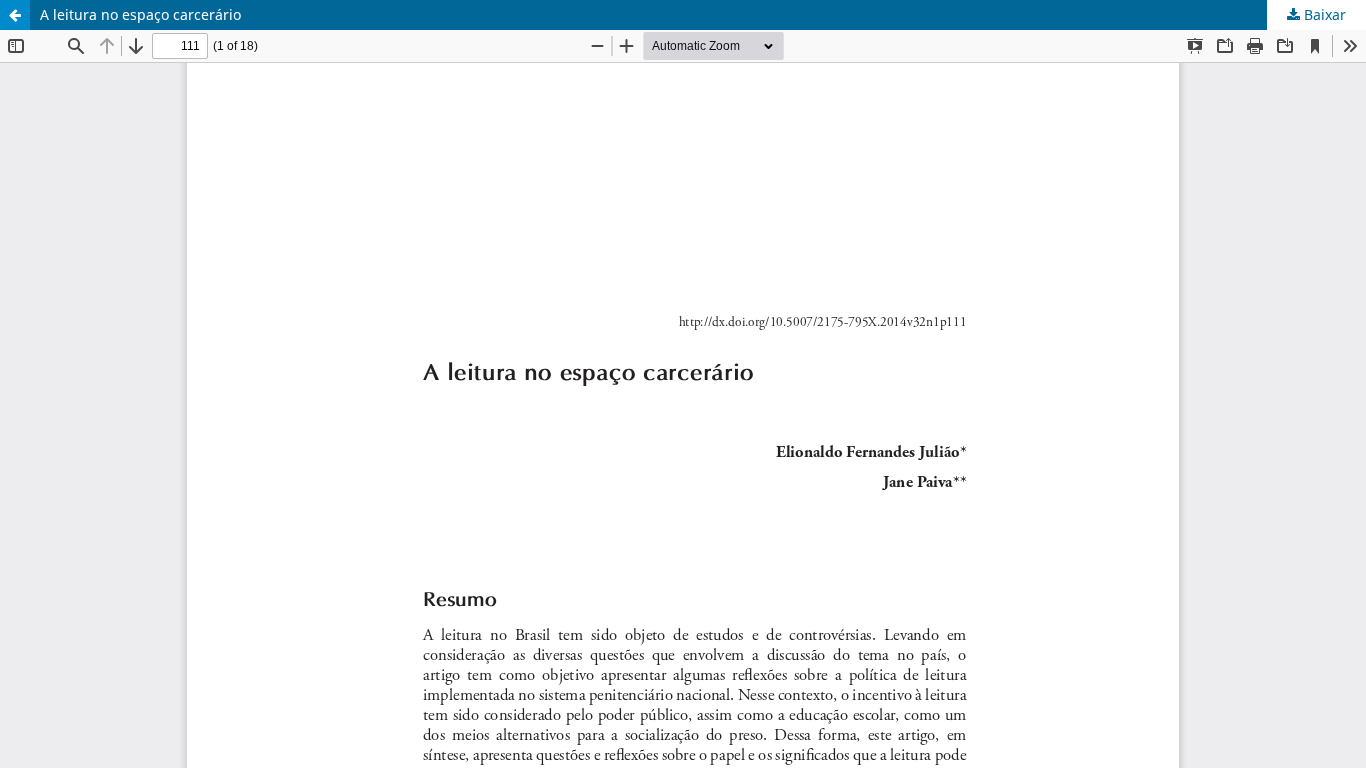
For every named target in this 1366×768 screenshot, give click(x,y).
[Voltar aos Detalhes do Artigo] (15, 15)
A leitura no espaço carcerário (140, 14)
